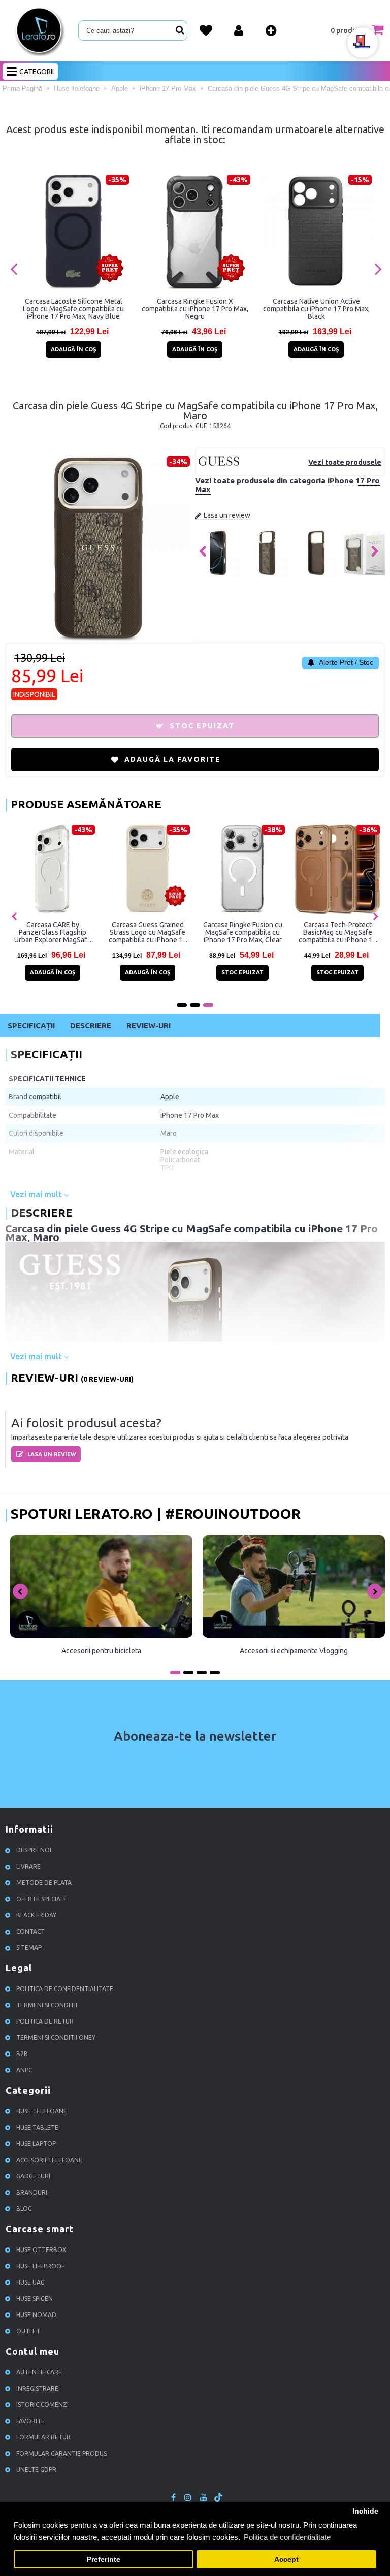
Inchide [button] (365, 2511)
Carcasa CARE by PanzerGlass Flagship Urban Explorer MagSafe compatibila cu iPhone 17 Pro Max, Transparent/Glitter (53, 932)
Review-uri (149, 1025)
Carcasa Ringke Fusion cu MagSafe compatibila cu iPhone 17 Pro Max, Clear (243, 932)
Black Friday (36, 1915)
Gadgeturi (33, 2176)
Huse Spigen (35, 2298)
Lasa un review (227, 515)
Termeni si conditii (47, 2005)
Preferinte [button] (104, 2559)
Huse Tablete (37, 2127)
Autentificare (39, 2372)
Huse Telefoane (42, 2111)
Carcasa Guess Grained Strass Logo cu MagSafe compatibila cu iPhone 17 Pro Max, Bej (148, 932)
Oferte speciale (42, 1899)
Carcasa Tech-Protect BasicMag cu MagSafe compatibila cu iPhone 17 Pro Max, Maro (338, 932)
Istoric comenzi (42, 2405)
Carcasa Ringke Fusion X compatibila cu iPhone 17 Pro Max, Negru (195, 309)
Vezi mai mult (37, 1194)
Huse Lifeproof (40, 2266)
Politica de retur (45, 2021)
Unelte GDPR (36, 2470)
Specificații (31, 1025)
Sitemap (29, 1948)
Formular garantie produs (61, 2453)
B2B (22, 2054)
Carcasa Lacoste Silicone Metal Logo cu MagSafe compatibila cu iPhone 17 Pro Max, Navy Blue (73, 309)
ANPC (24, 2070)
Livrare (28, 1866)
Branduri (32, 2192)
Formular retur (43, 2437)
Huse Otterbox (41, 2250)
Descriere (91, 1025)
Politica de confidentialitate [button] (287, 2537)
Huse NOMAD (36, 2315)
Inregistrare (37, 2388)
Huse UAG (30, 2282)
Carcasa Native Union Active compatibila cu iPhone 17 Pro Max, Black (316, 309)
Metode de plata (44, 1883)
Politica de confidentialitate (65, 1989)
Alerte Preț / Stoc (345, 662)
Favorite (30, 2421)
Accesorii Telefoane (49, 2160)
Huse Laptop (36, 2144)
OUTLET (28, 2331)
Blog (24, 2209)
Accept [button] (286, 2559)
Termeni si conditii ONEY (56, 2037)
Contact (30, 1931)
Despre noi (34, 1850)
